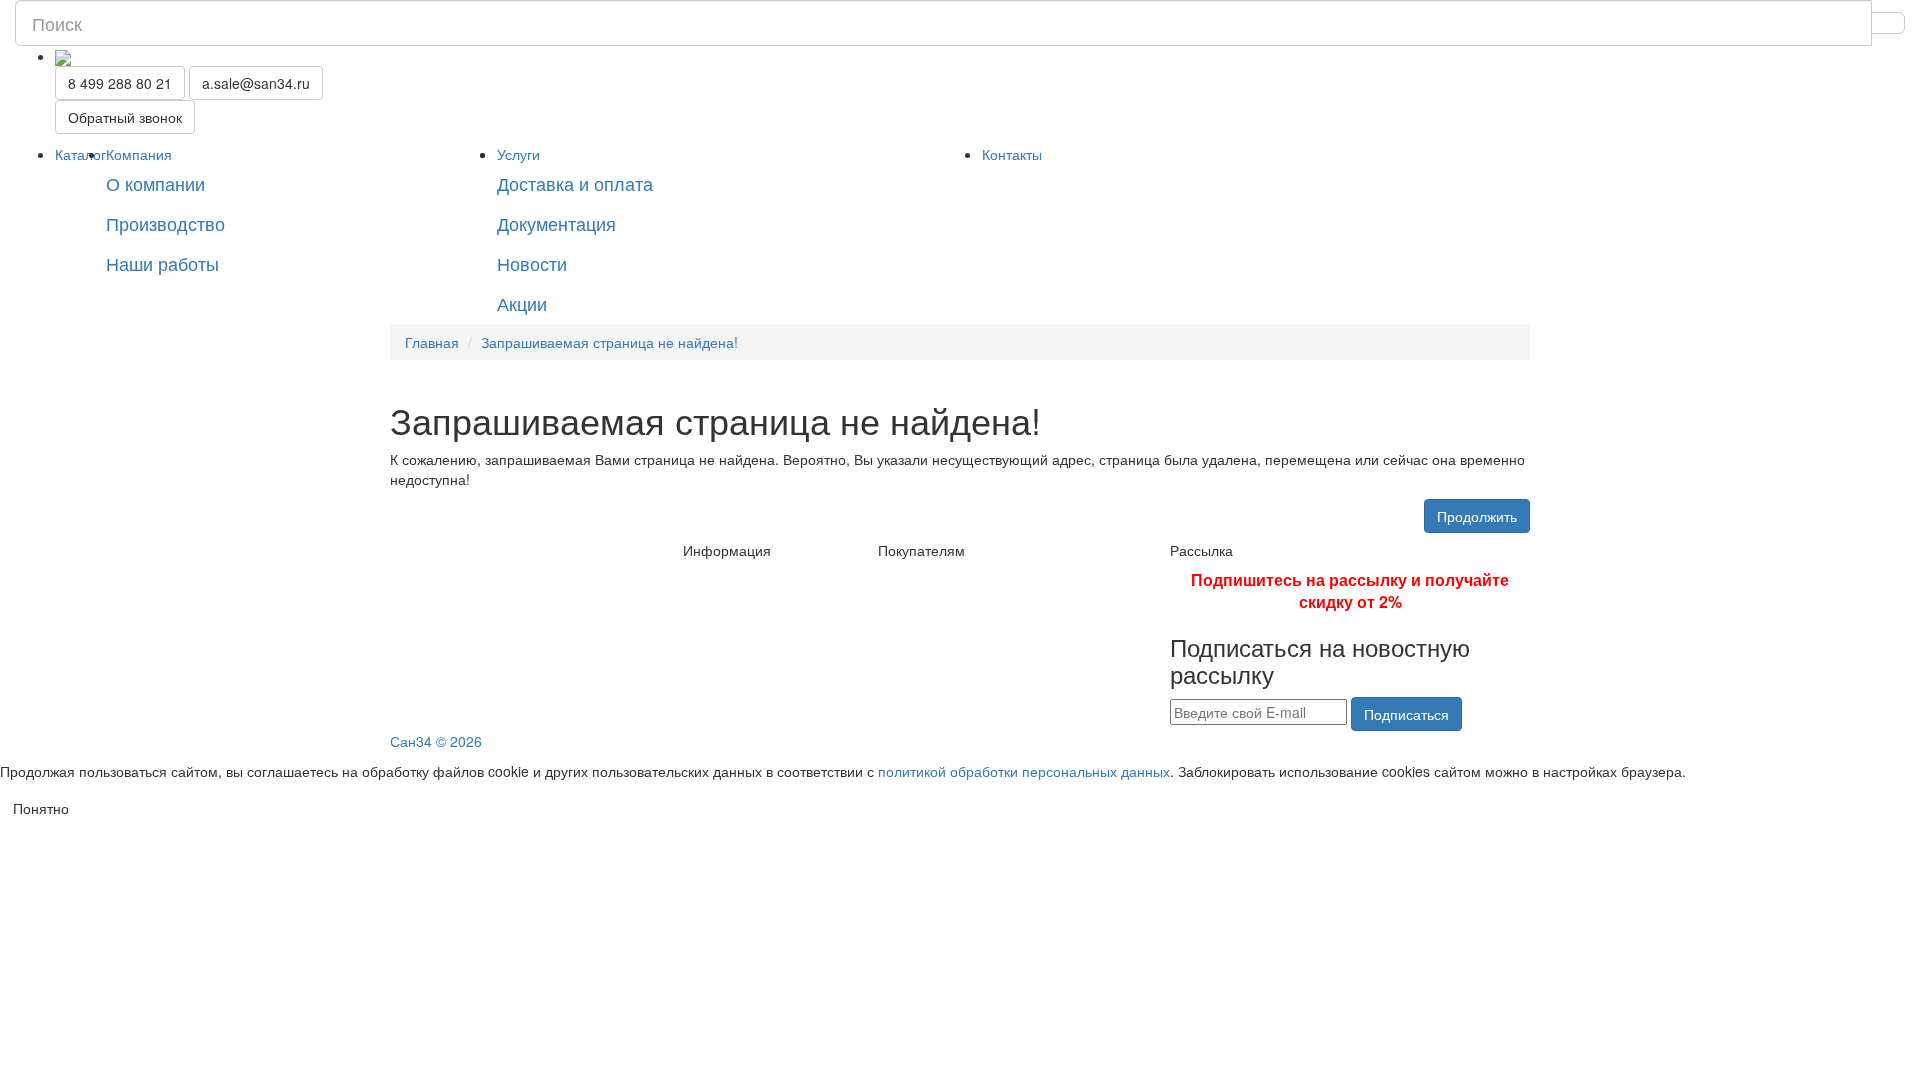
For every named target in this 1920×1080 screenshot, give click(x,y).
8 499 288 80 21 (120, 83)
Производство (165, 223)
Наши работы (162, 263)
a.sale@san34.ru (256, 83)
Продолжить (1477, 516)
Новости (532, 263)
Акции (522, 303)
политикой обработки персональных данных (1024, 771)
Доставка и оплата (575, 183)
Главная (432, 342)
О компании (155, 183)
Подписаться (1406, 714)
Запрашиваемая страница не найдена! (609, 342)
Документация (556, 223)
